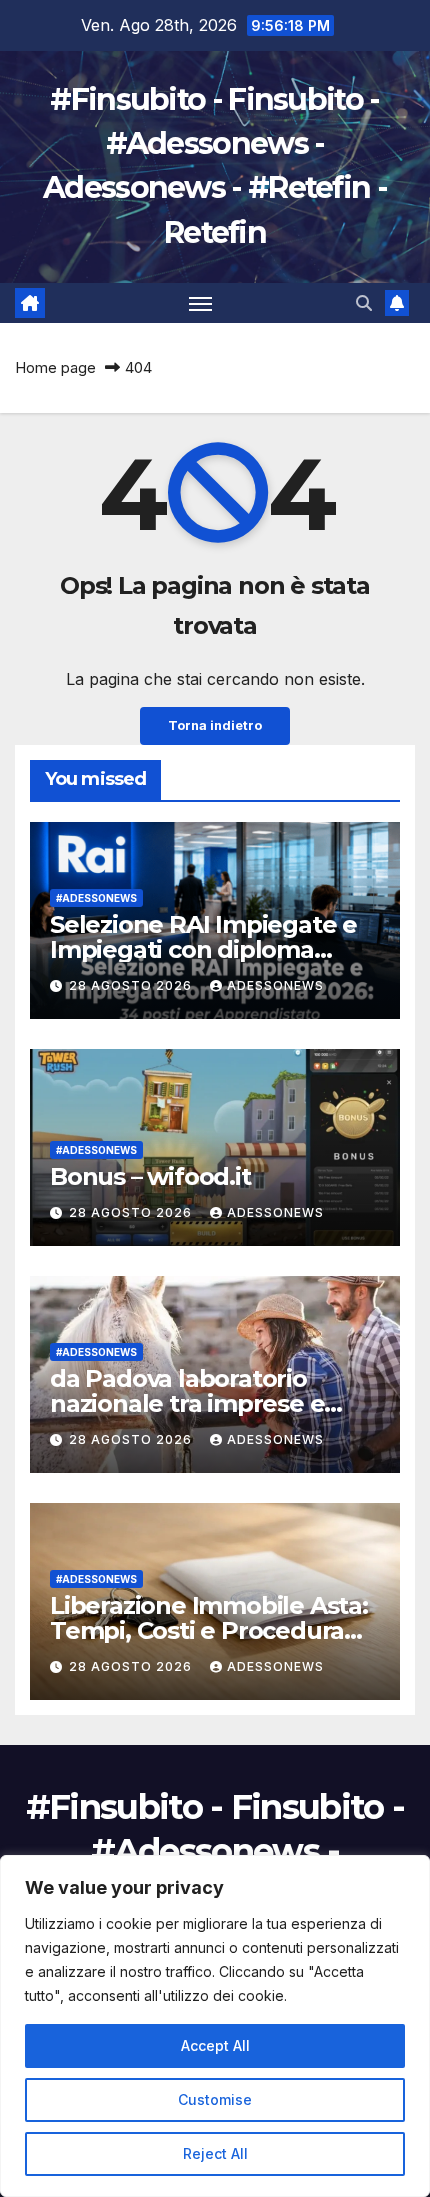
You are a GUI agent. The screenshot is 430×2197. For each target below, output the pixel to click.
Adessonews (275, 985)
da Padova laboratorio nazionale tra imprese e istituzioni (187, 1403)
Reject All (215, 2153)
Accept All (215, 2045)
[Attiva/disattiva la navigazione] (201, 303)
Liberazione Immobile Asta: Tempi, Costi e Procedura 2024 (209, 1630)
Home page (55, 367)
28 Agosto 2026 (132, 985)
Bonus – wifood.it (150, 1176)
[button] (364, 303)
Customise (215, 2099)
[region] (215, 2026)
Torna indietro (215, 725)
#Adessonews (96, 898)
